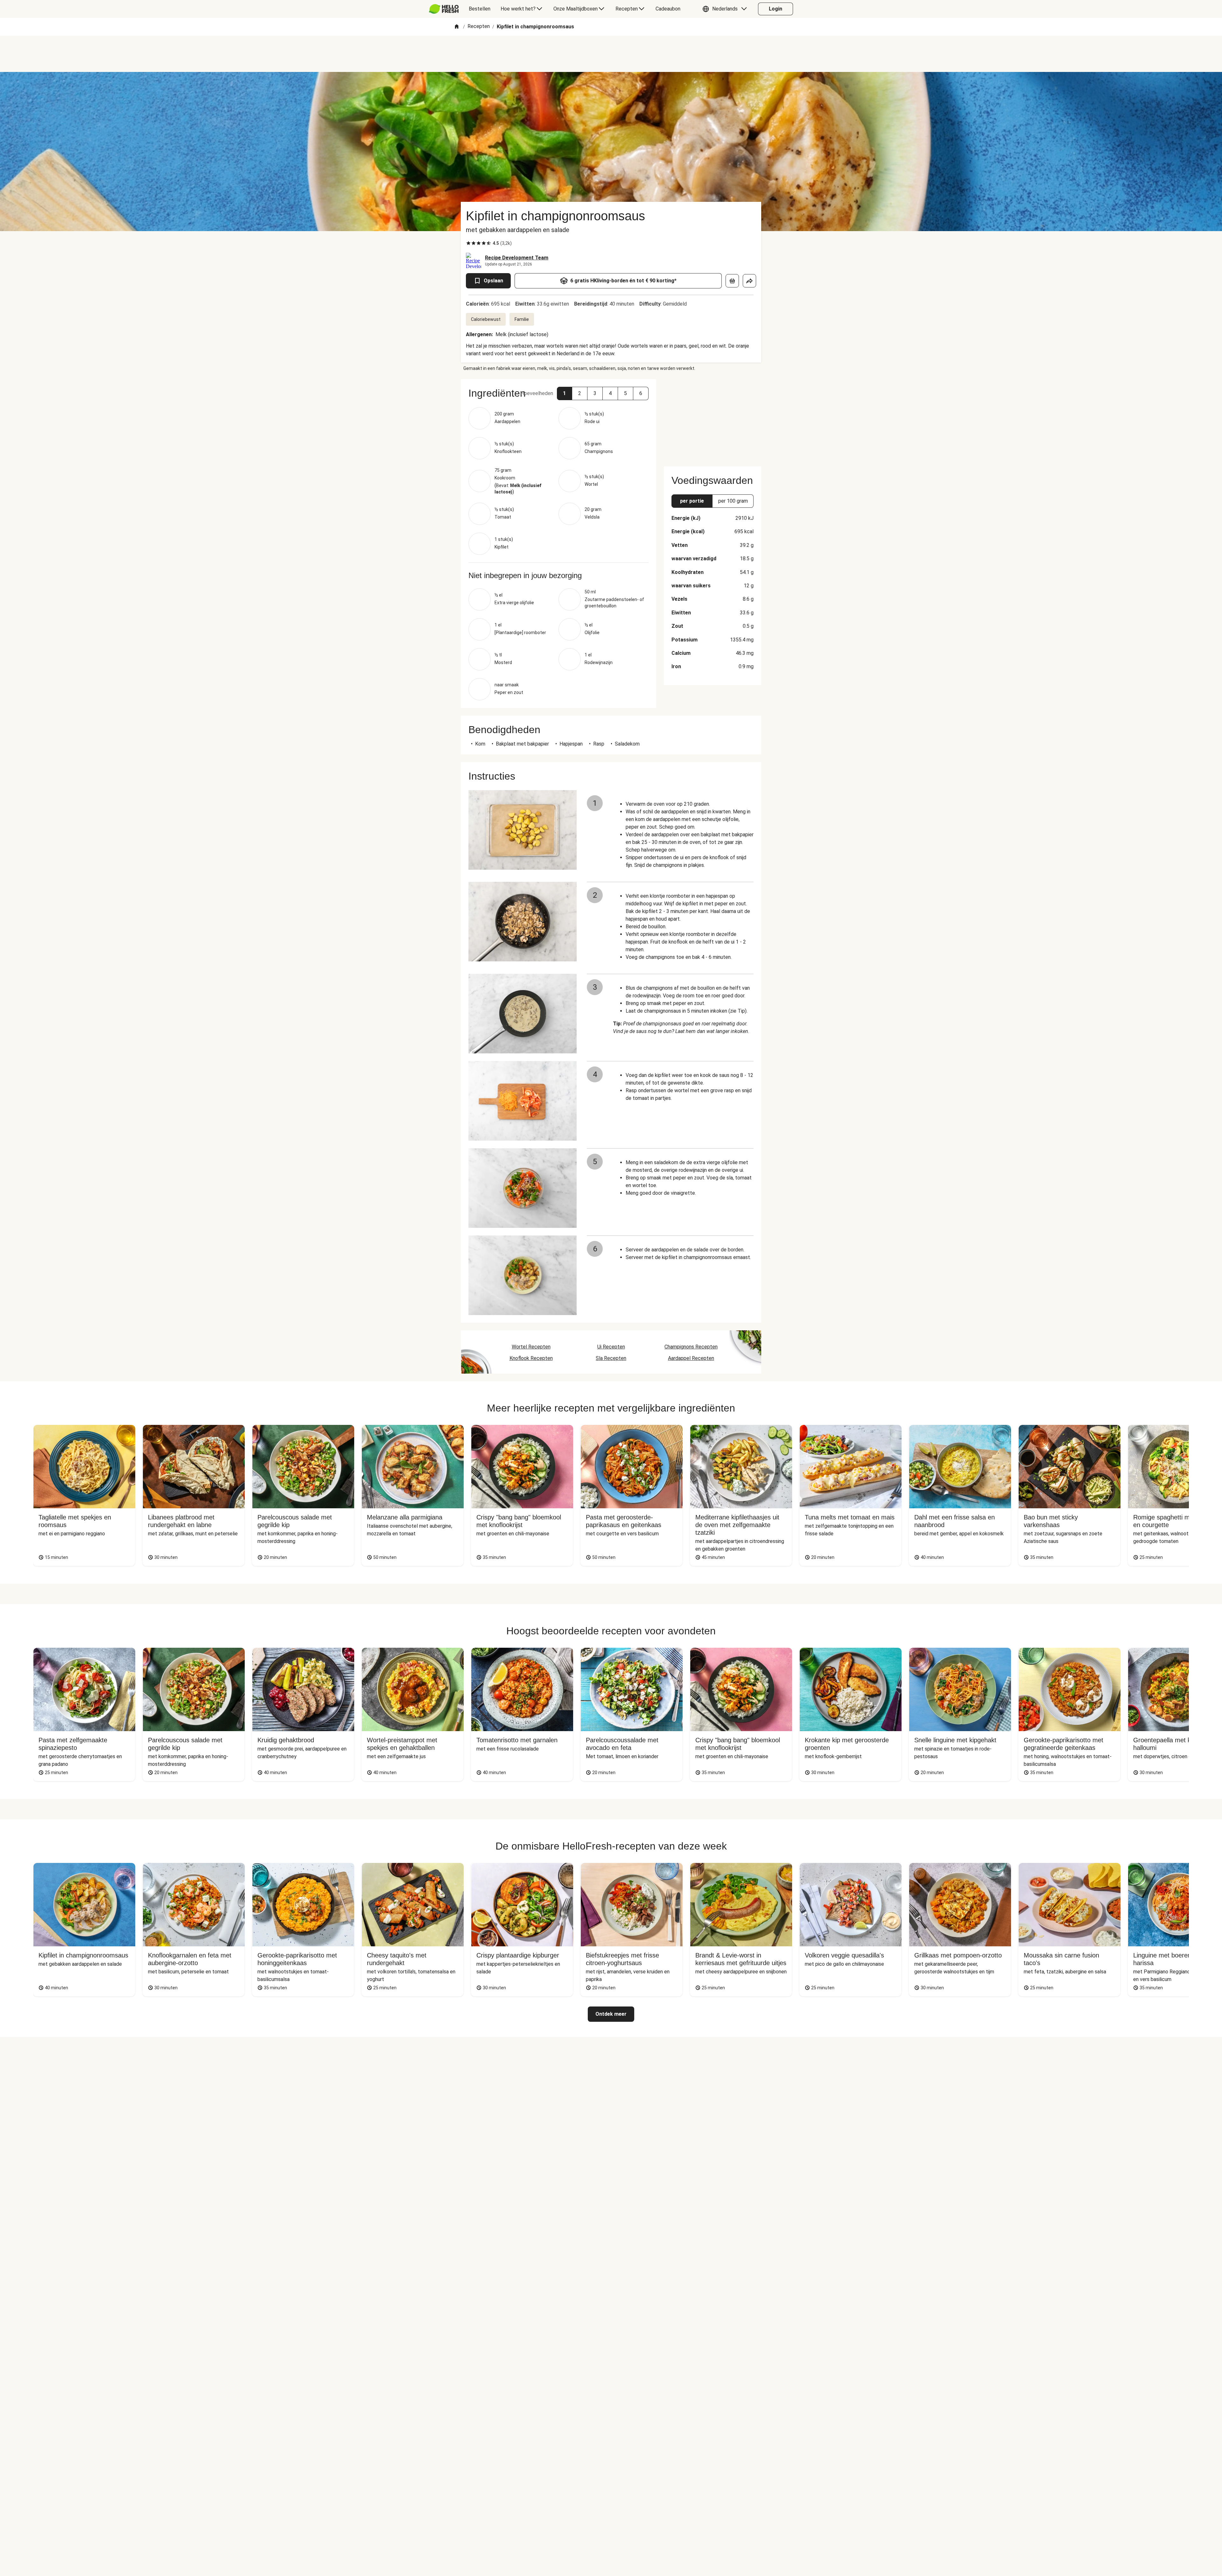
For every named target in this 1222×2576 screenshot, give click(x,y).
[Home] (457, 27)
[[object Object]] (732, 281)
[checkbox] (468, 243)
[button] (726, 9)
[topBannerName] (611, 54)
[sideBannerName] (713, 419)
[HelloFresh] (444, 9)
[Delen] (749, 281)
